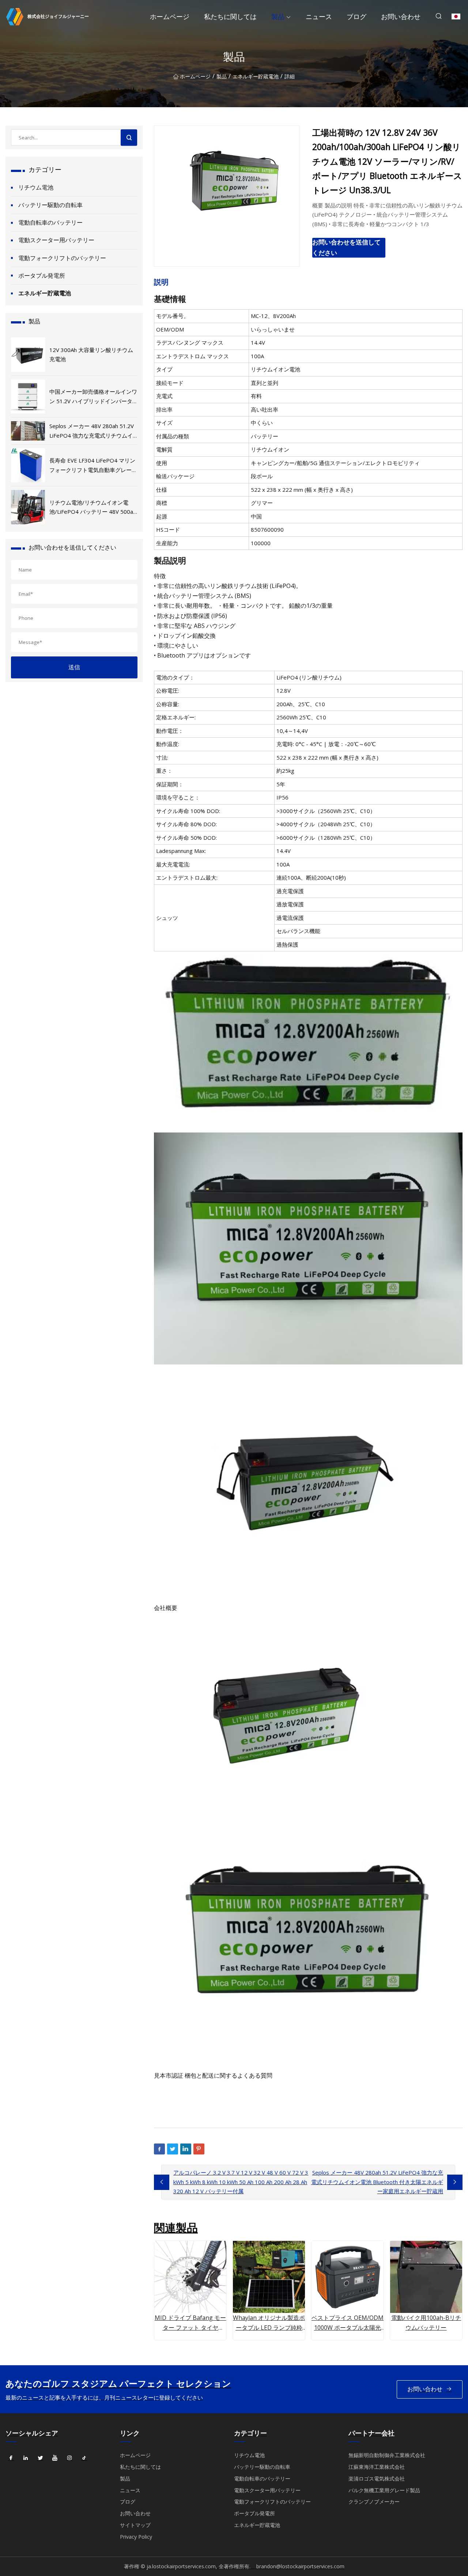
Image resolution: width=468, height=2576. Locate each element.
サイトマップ (135, 2525)
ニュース (319, 16)
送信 (74, 667)
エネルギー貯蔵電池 (256, 76)
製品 (278, 16)
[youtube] (55, 2458)
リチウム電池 (36, 187)
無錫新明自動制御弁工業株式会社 (387, 2455)
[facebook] (11, 2458)
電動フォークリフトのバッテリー (62, 258)
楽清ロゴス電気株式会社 (377, 2478)
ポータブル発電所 (42, 276)
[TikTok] (84, 2458)
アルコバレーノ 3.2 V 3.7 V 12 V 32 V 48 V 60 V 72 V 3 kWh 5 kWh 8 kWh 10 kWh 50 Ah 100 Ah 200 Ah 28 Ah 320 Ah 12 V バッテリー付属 (241, 2182)
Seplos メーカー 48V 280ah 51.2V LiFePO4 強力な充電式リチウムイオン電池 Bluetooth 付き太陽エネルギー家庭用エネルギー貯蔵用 (377, 2182)
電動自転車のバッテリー (50, 222)
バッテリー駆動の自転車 (50, 205)
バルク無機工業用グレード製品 (384, 2490)
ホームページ (170, 16)
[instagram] (69, 2458)
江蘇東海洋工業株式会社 (377, 2467)
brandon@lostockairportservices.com (300, 2566)
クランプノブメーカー (374, 2502)
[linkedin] (26, 2458)
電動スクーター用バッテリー (56, 240)
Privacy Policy (136, 2537)
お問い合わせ (401, 16)
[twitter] (40, 2458)
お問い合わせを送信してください (346, 247)
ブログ (356, 16)
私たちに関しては (230, 16)
